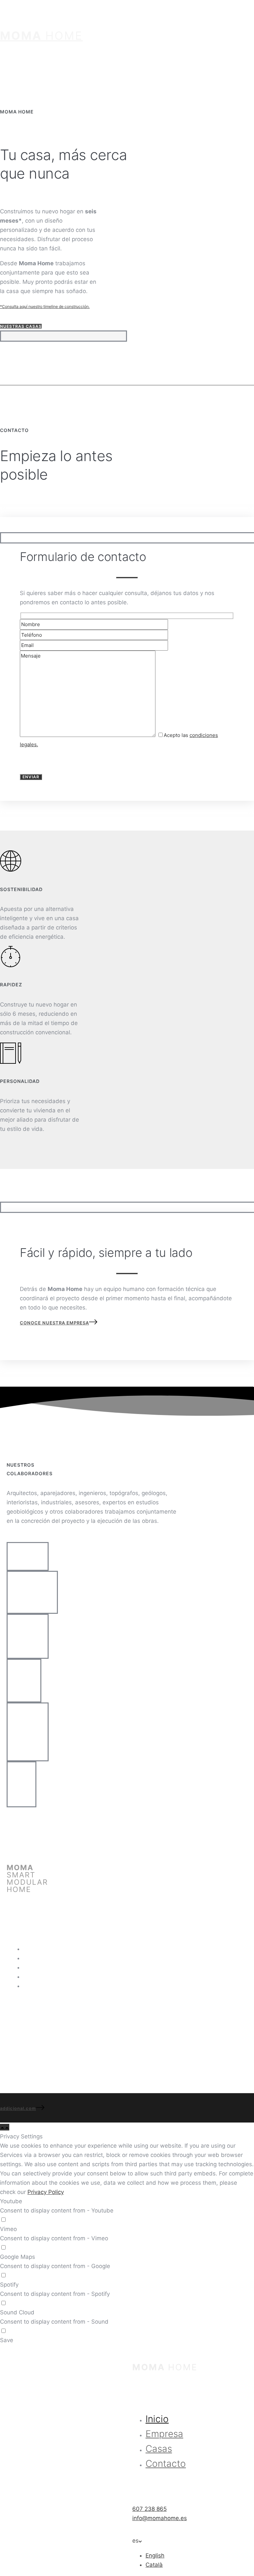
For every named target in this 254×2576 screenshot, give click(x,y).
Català (154, 2565)
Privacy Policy (46, 2192)
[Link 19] (133, 2349)
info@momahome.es (27, 2019)
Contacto (35, 1977)
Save (7, 2340)
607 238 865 (17, 2005)
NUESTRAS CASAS (21, 326)
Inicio (30, 1949)
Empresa (35, 1958)
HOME (41, 36)
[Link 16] (2, 2127)
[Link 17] (7, 2127)
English (155, 2555)
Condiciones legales (50, 1986)
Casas (31, 1967)
